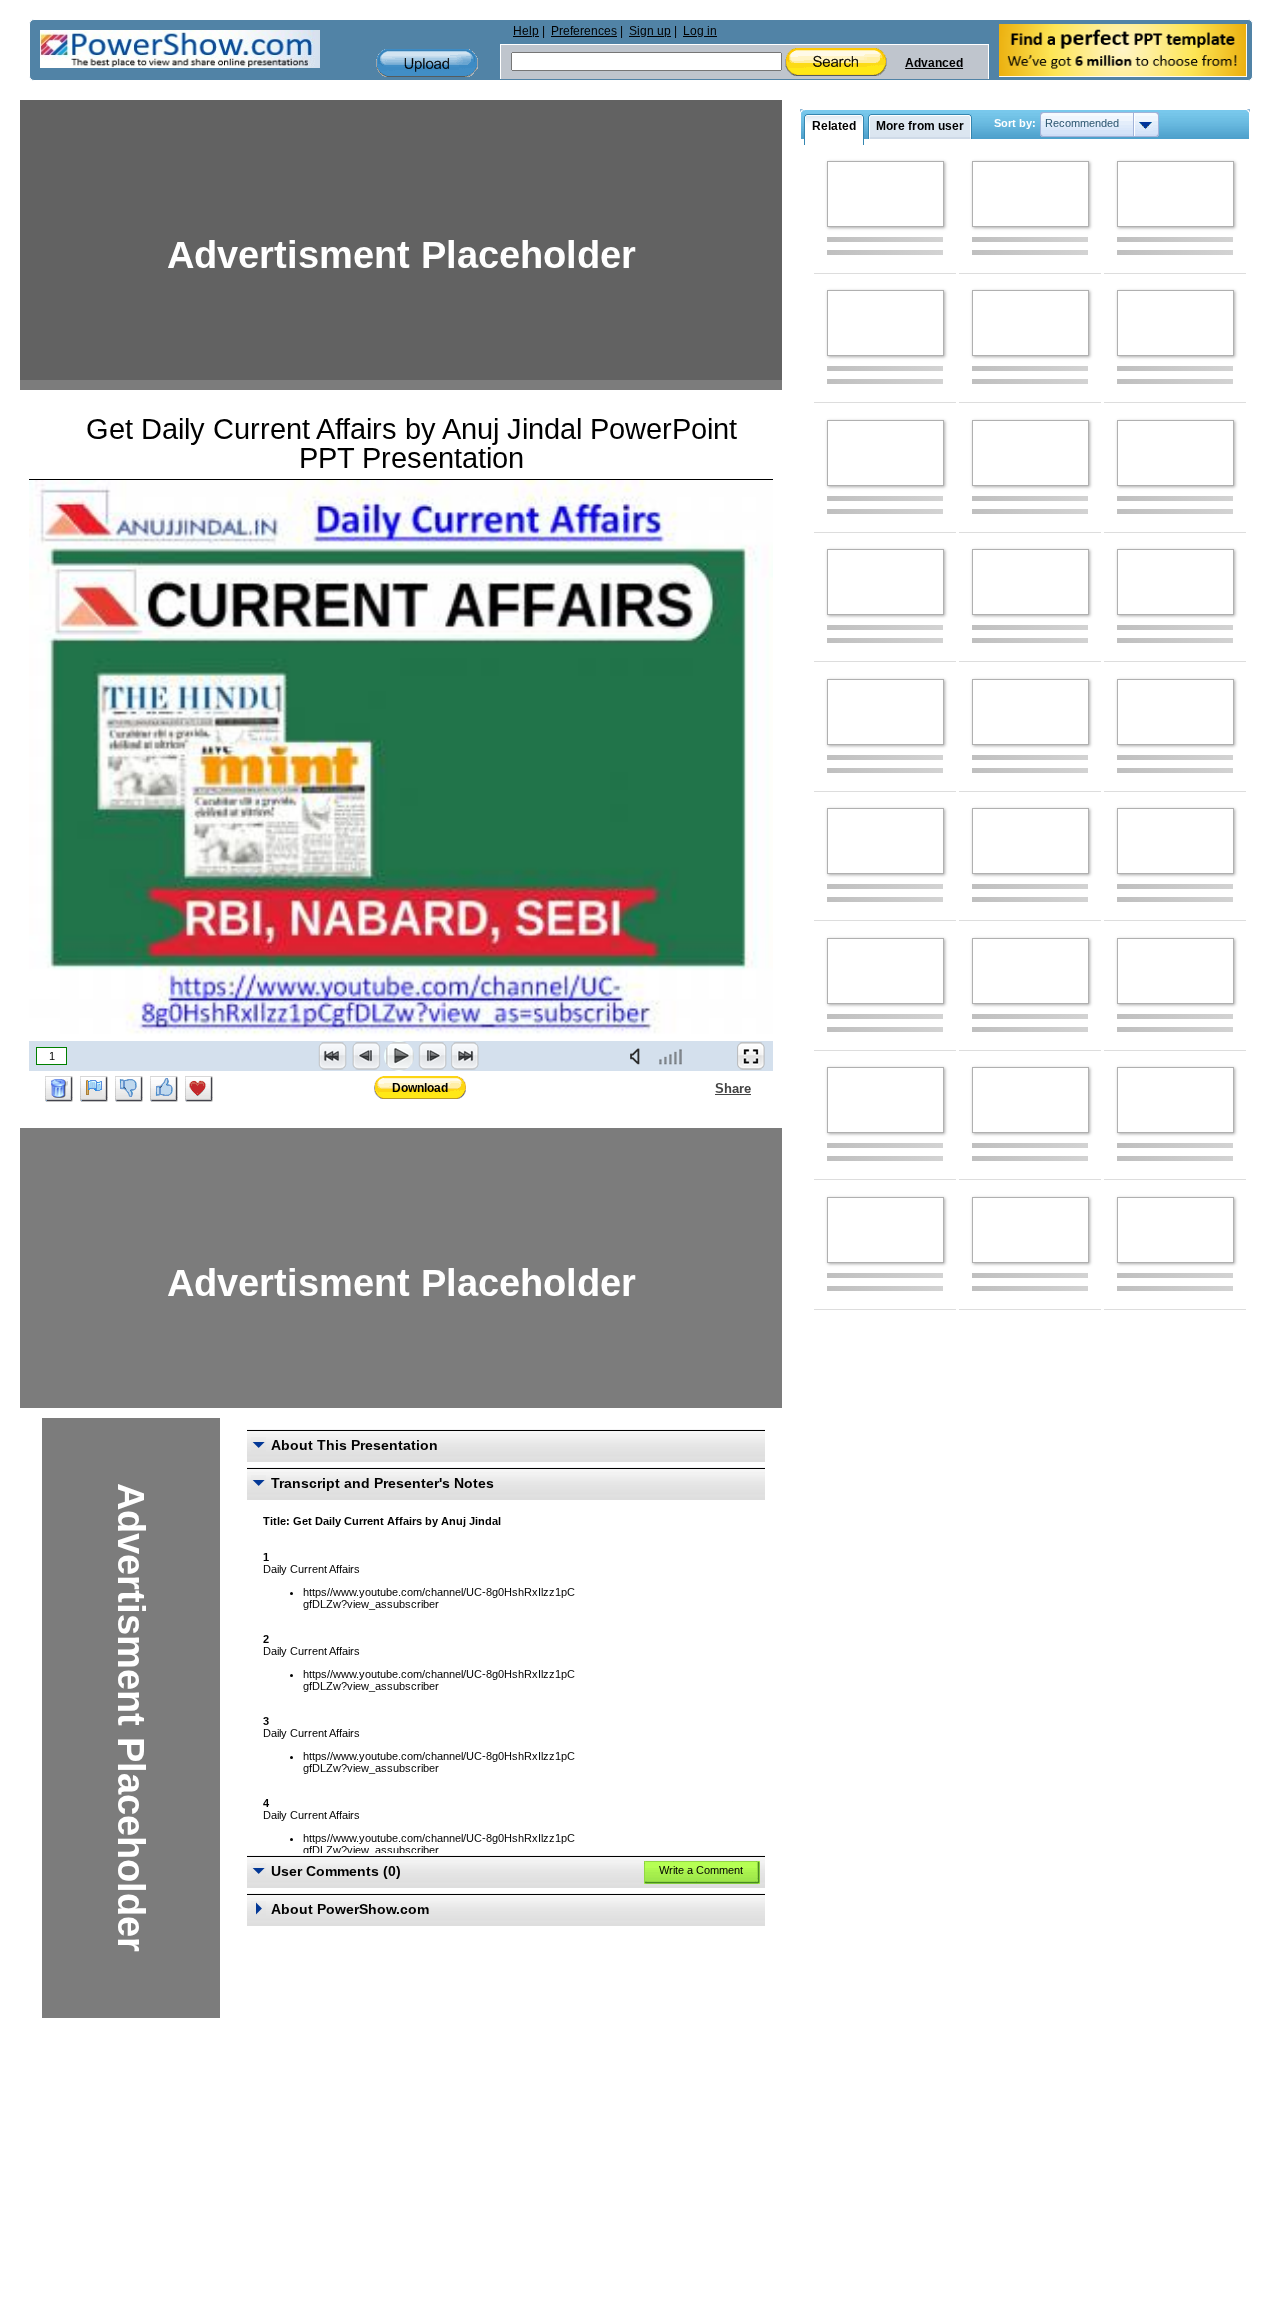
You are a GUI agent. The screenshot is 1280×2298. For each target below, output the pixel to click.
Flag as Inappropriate (94, 1089)
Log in (700, 31)
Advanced (934, 63)
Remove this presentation (59, 1089)
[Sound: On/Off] (639, 1056)
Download (420, 1088)
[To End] (465, 1056)
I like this (164, 1089)
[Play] (399, 1056)
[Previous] (366, 1056)
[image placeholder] (885, 194)
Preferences (584, 31)
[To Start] (333, 1056)
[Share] (703, 1088)
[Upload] (427, 63)
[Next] (432, 1056)
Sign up (650, 31)
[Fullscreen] (751, 1056)
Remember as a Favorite (199, 1089)
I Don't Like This (129, 1089)
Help (526, 31)
